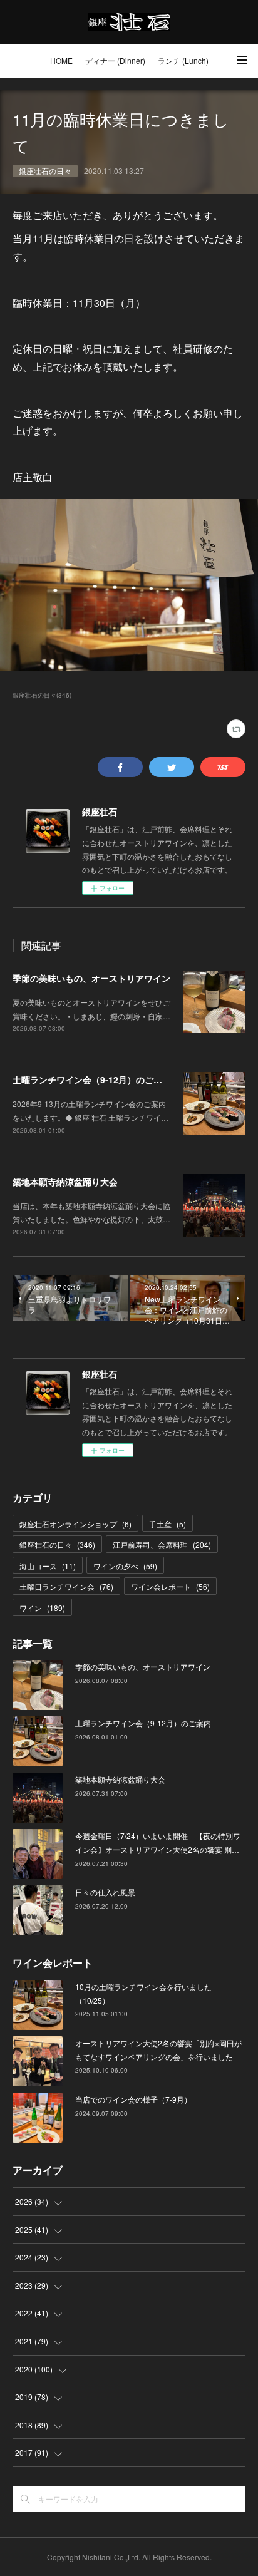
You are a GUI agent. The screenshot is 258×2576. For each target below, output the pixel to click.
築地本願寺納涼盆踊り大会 (65, 1182)
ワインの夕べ (125, 1566)
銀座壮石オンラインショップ (75, 1524)
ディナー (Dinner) (115, 60)
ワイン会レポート (170, 1586)
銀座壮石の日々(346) (42, 695)
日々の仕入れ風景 (105, 1892)
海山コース (48, 1566)
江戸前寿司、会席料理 (162, 1544)
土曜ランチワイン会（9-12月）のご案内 (92, 1079)
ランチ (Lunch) (183, 60)
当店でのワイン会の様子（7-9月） (133, 2099)
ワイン (42, 1608)
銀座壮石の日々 (45, 171)
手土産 (168, 1524)
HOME (61, 60)
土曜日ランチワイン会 (66, 1586)
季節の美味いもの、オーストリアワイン (91, 978)
